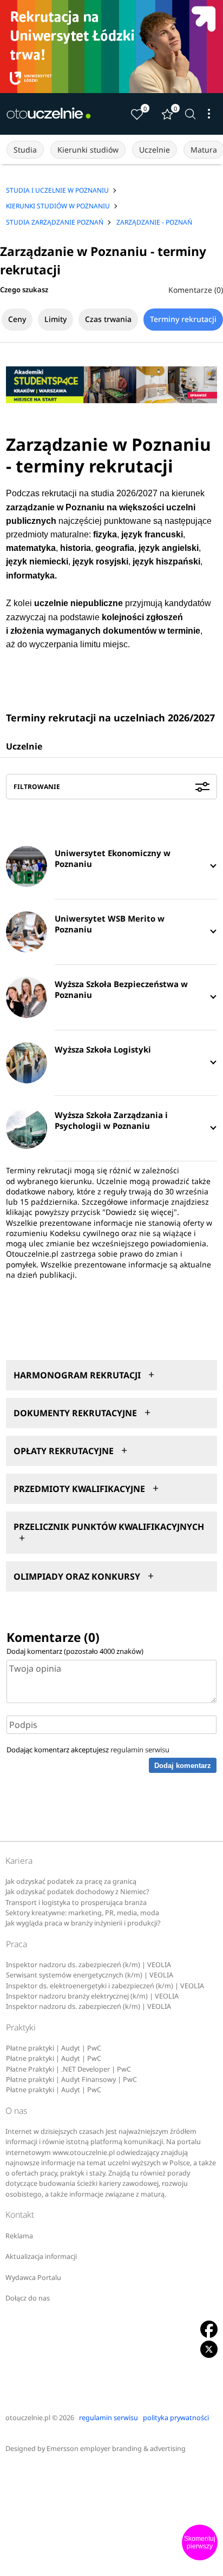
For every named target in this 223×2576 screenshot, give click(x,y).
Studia (25, 150)
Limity (55, 319)
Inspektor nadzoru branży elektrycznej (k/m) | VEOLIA (92, 1996)
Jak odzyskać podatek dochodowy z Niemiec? (77, 1892)
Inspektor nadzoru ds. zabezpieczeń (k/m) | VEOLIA (88, 1965)
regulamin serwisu (140, 1750)
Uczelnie (155, 150)
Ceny (17, 319)
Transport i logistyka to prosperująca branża (76, 1903)
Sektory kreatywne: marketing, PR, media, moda (82, 1913)
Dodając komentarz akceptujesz (88, 1750)
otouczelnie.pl (28, 2418)
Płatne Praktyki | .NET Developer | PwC (68, 2069)
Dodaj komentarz (183, 1766)
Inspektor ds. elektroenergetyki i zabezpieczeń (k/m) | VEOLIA (105, 1986)
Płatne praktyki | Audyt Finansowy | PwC (71, 2079)
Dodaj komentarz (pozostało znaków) (75, 1651)
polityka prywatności (176, 2418)
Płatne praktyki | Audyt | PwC (54, 2048)
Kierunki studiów (88, 150)
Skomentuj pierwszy (200, 2542)
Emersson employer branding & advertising (116, 2449)
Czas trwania (108, 319)
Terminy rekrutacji (183, 319)
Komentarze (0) (196, 290)
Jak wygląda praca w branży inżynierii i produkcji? (83, 1923)
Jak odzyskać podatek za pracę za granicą (71, 1881)
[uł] (111, 47)
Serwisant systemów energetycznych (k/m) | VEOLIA (90, 1975)
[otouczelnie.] (49, 114)
